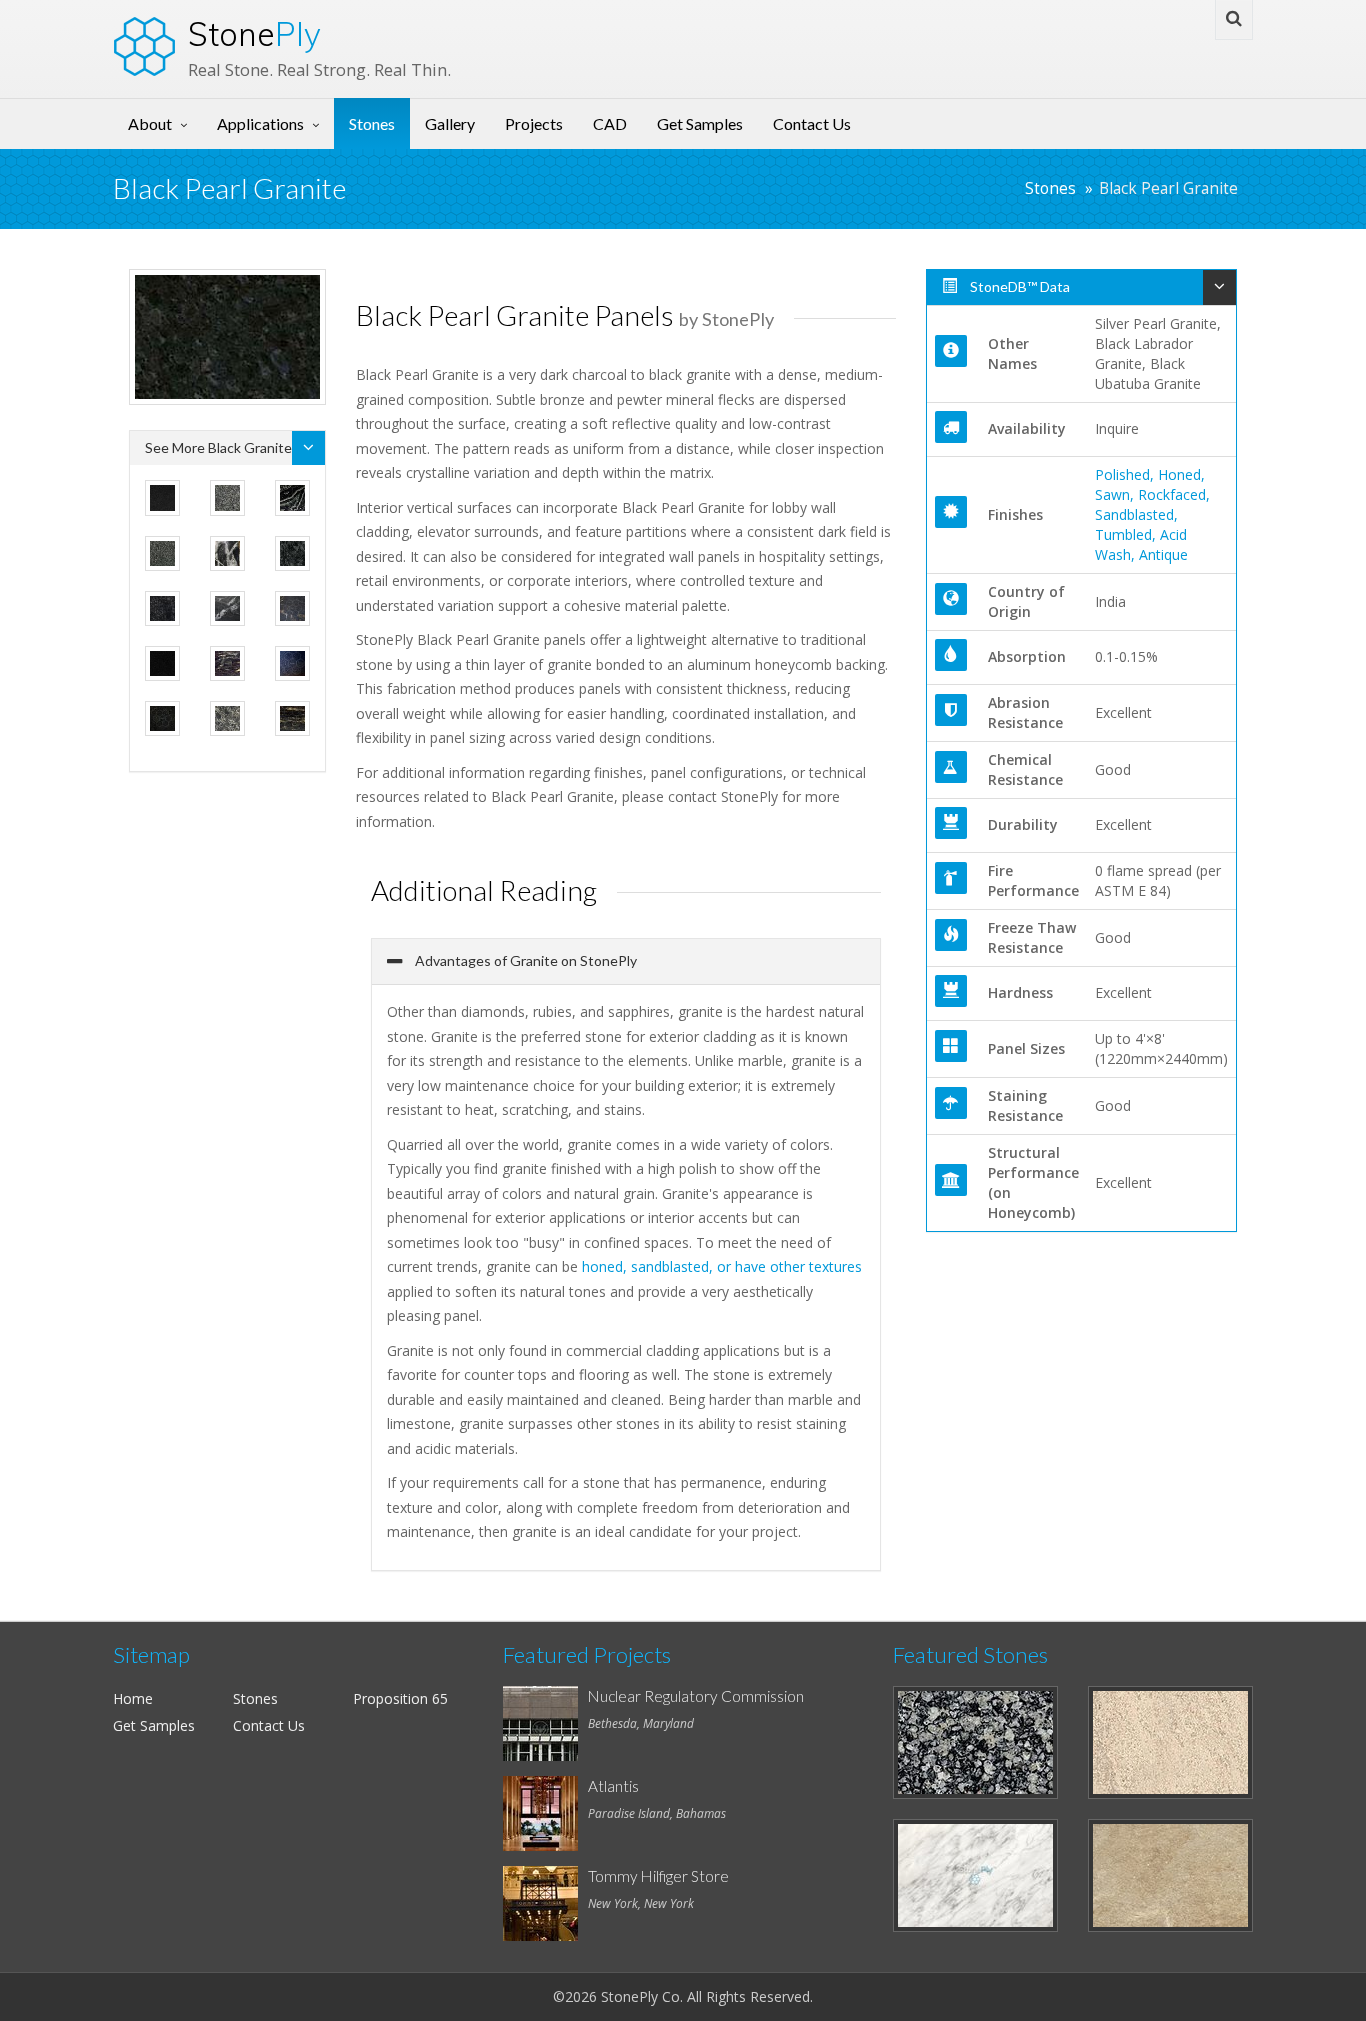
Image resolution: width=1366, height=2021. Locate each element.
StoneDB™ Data (1018, 286)
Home (133, 1698)
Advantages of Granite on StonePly (524, 960)
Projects (534, 123)
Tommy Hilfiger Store (658, 1876)
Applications (260, 123)
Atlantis (613, 1786)
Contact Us (812, 123)
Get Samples (700, 123)
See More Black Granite (218, 447)
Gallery (450, 123)
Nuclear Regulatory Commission (696, 1696)
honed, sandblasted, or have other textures (722, 1266)
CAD (610, 123)
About (150, 123)
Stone (254, 34)
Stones (372, 123)
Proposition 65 (400, 1698)
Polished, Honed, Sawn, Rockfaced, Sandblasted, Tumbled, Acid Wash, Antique (1152, 514)
